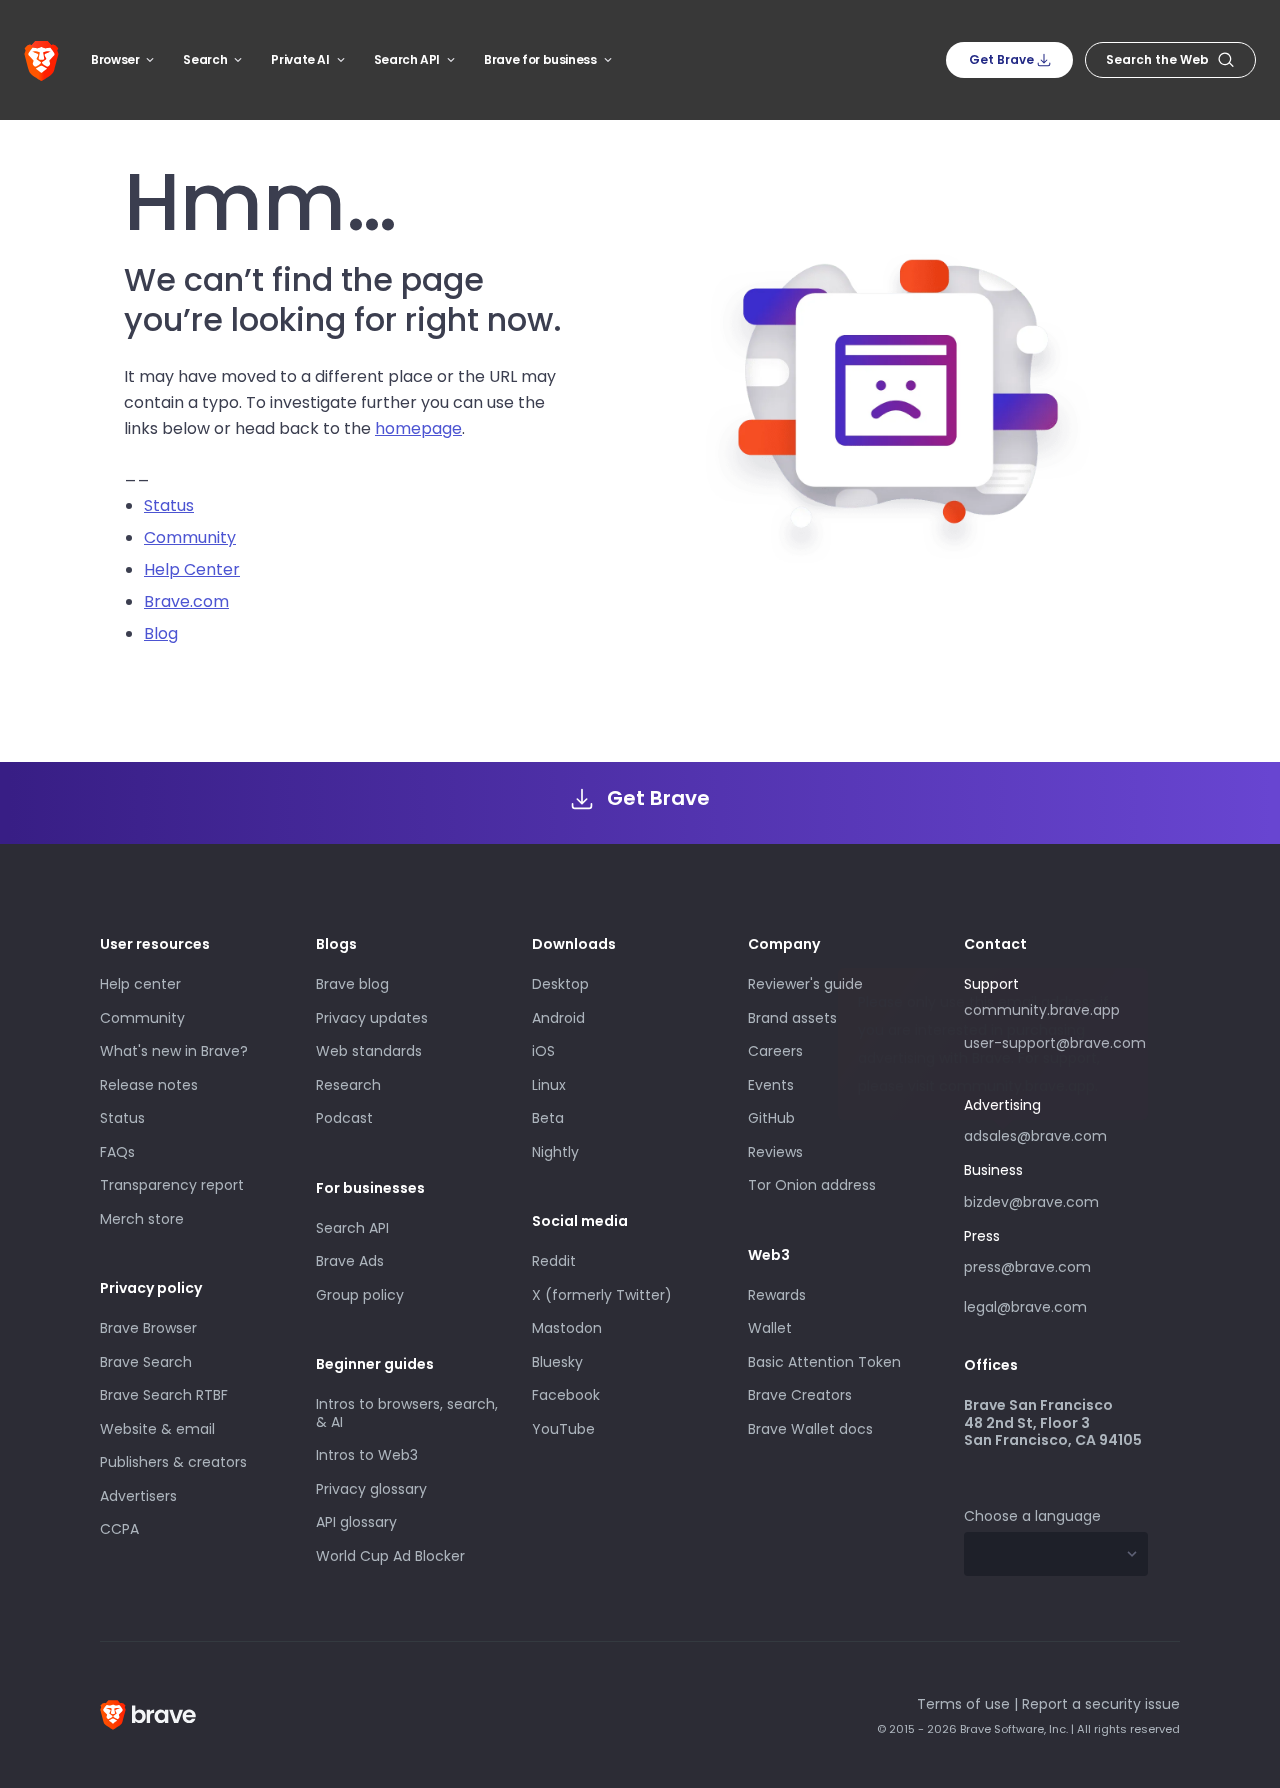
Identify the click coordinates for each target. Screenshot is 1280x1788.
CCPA (119, 1529)
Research (348, 1085)
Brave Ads (350, 1261)
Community (190, 537)
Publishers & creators (173, 1462)
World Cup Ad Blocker (390, 1556)
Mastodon (567, 1328)
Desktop (560, 984)
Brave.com (186, 601)
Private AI (300, 59)
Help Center (192, 569)
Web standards (369, 1051)
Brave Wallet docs (810, 1429)
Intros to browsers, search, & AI (407, 1413)
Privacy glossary (371, 1489)
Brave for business (540, 59)
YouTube (563, 1429)
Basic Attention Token (824, 1362)
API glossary (356, 1522)
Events (771, 1085)
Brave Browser (148, 1328)
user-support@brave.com (1055, 1043)
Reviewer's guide (805, 984)
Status (169, 505)
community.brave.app (1042, 1010)
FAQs (117, 1152)
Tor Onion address (812, 1185)
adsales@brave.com (1036, 1134)
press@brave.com (1027, 1267)
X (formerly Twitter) (602, 1295)
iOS (543, 1051)
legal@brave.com (1025, 1307)
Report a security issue (1101, 1704)
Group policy (360, 1295)
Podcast (344, 1118)
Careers (775, 1051)
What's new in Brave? (174, 1051)
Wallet (770, 1328)
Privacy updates (372, 1018)
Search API (407, 59)
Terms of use (963, 1704)
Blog (161, 633)
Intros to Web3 (367, 1455)
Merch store (142, 1219)
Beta (548, 1118)
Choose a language (1032, 1516)
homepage (418, 428)
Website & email (157, 1429)
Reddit (554, 1261)
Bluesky (557, 1362)
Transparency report (172, 1185)
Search (205, 59)
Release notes (149, 1085)
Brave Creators (800, 1395)
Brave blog (352, 984)
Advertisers (138, 1496)
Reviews (775, 1152)
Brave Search (146, 1362)
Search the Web (1157, 59)
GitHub (771, 1118)
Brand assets (792, 1018)
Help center (140, 984)
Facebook (566, 1395)
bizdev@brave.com (1031, 1202)
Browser (115, 59)
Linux (549, 1085)
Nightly (555, 1152)
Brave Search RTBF (164, 1395)
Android (558, 1018)
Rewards (777, 1295)
